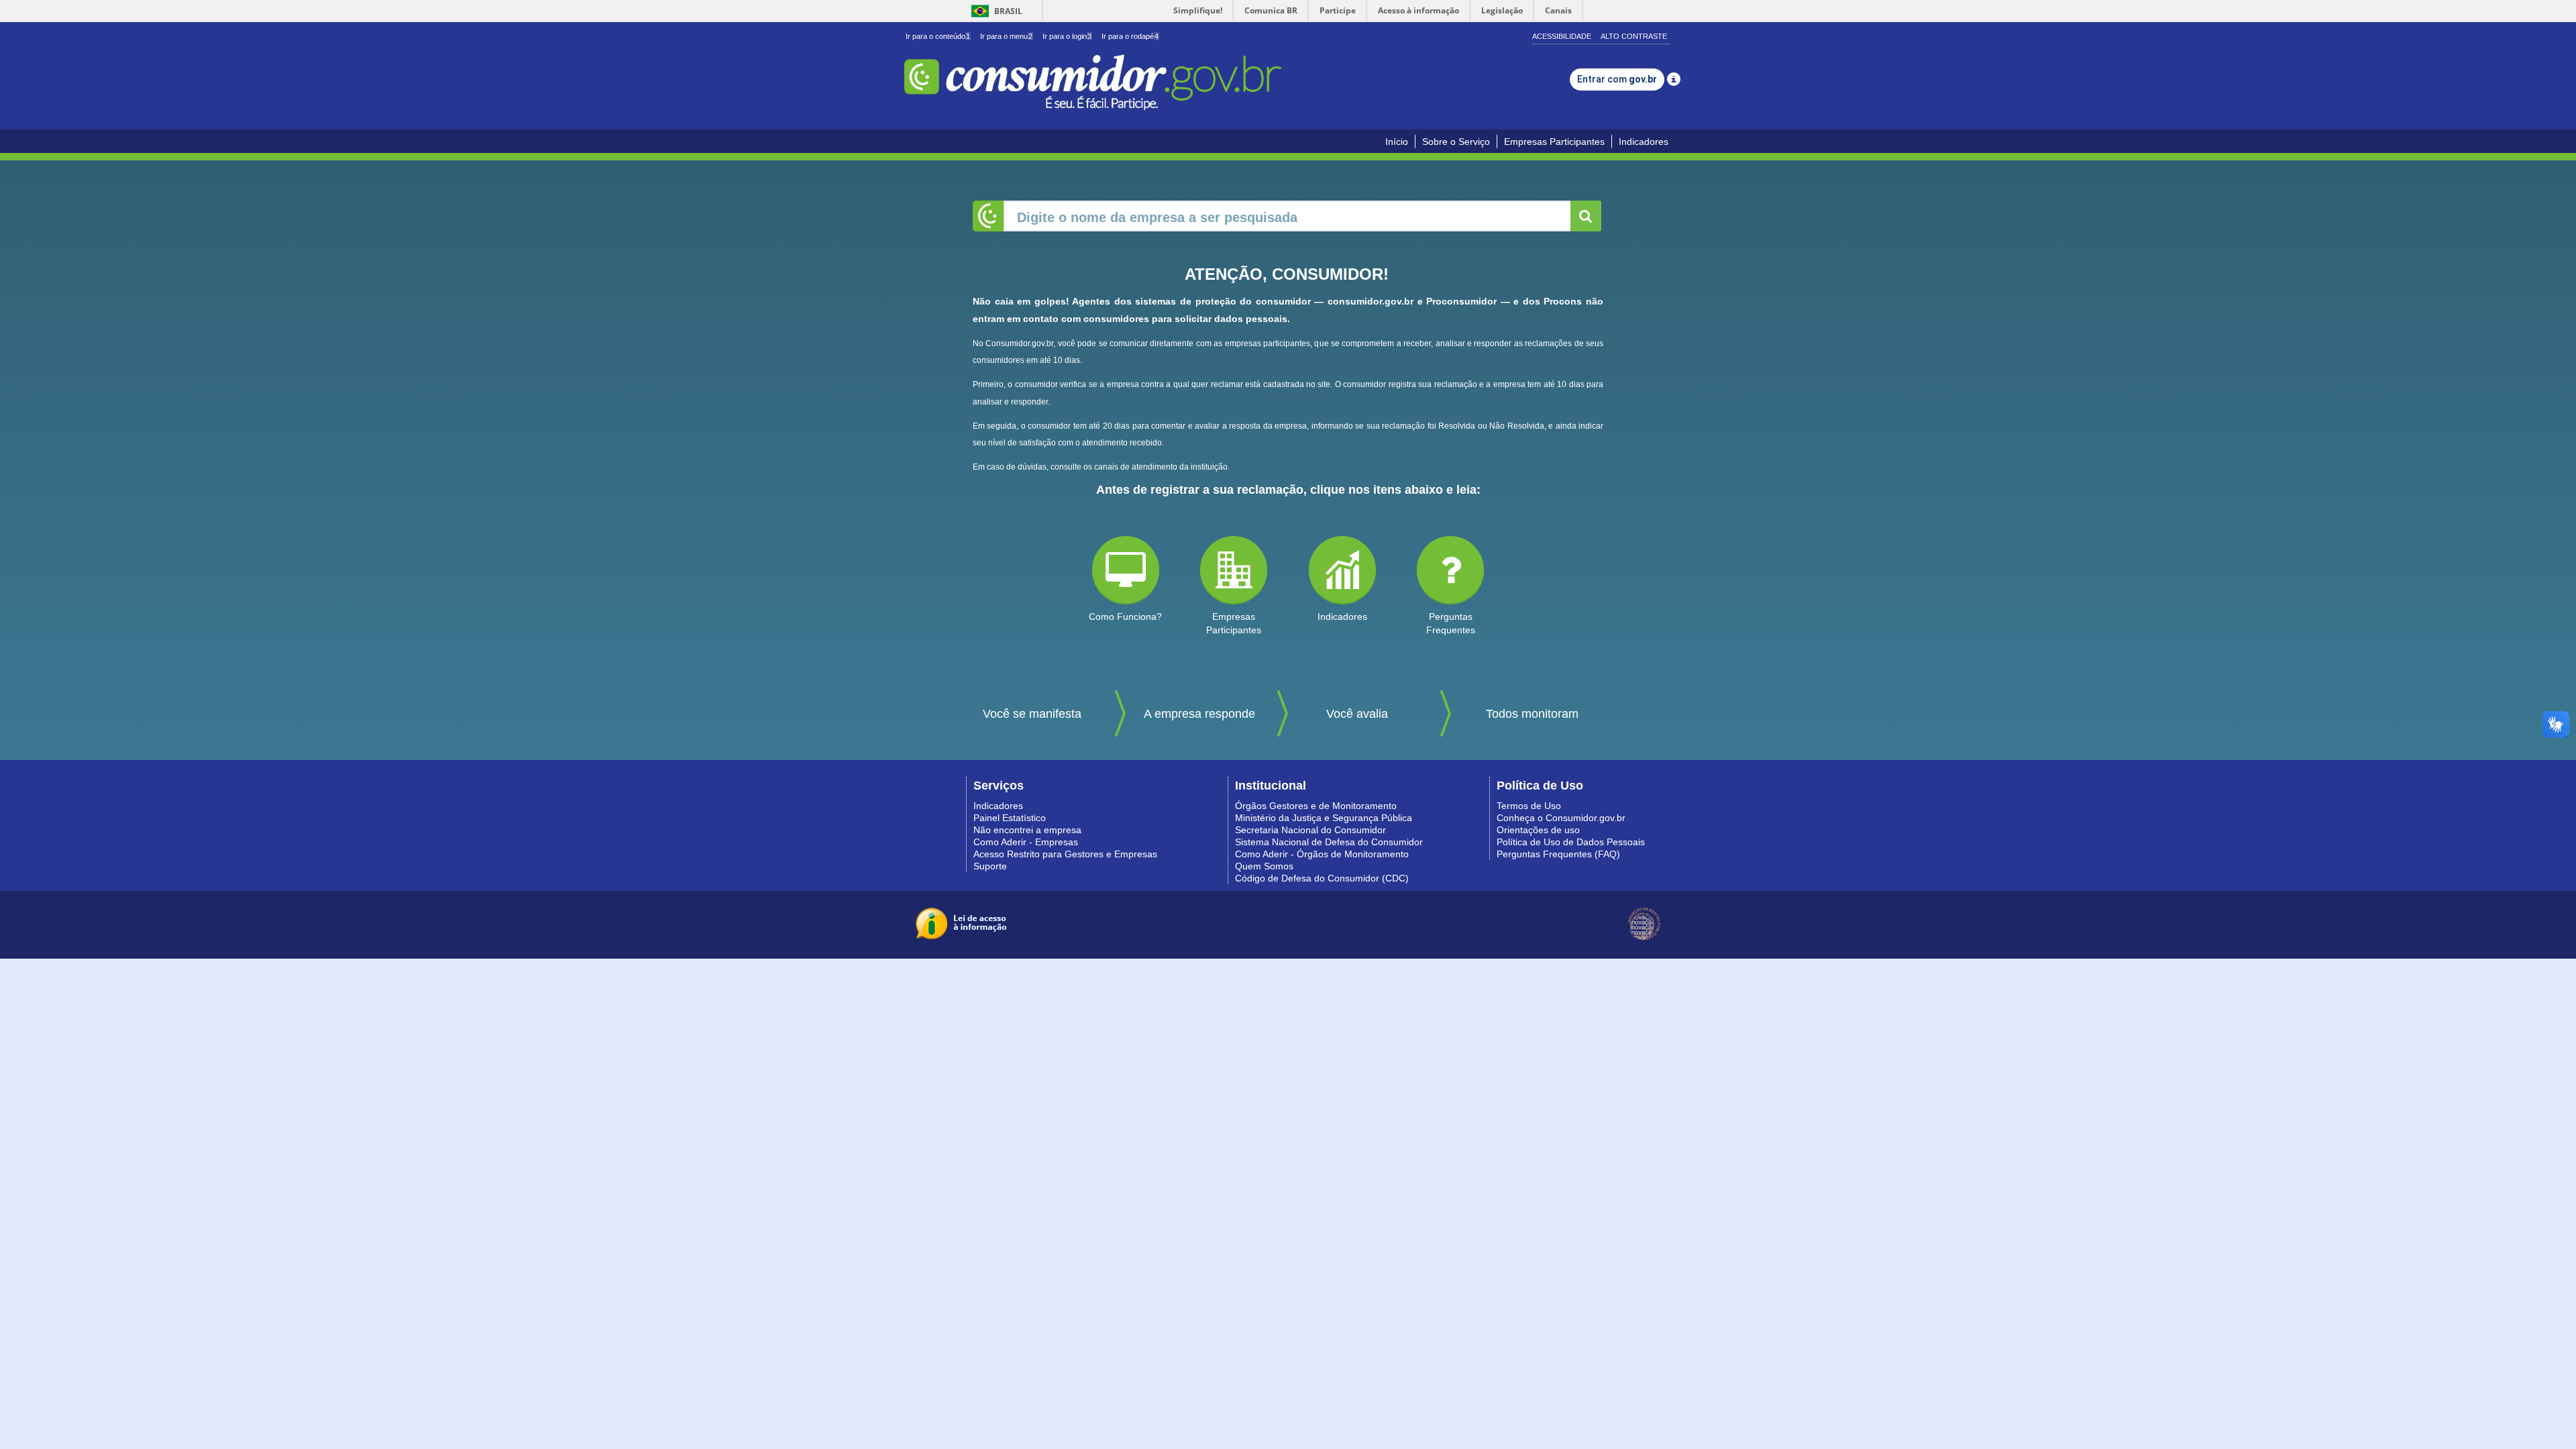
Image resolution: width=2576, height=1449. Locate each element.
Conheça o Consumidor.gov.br (1561, 818)
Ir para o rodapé (1130, 36)
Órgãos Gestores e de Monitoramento (1316, 806)
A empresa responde (1199, 714)
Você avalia (1357, 714)
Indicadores (1644, 142)
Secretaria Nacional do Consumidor (1310, 830)
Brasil (995, 11)
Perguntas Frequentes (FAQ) (1558, 854)
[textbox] (1288, 216)
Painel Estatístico (1010, 818)
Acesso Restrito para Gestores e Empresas (1065, 854)
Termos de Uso (1529, 806)
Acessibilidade (1562, 36)
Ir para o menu (1006, 36)
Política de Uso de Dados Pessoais (1571, 842)
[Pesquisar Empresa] (1586, 216)
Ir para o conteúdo (938, 36)
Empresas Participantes (1554, 142)
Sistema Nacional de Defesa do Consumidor (1329, 842)
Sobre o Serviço (1456, 142)
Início (1397, 142)
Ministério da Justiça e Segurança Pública (1324, 818)
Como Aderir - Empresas (1026, 842)
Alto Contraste (1634, 36)
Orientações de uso (1538, 830)
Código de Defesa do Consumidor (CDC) (1322, 878)
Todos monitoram (1532, 714)
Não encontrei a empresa (1027, 830)
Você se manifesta (1032, 714)
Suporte (990, 866)
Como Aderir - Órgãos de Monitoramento (1322, 854)
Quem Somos (1264, 866)
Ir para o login (1067, 36)
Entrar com (1617, 79)
